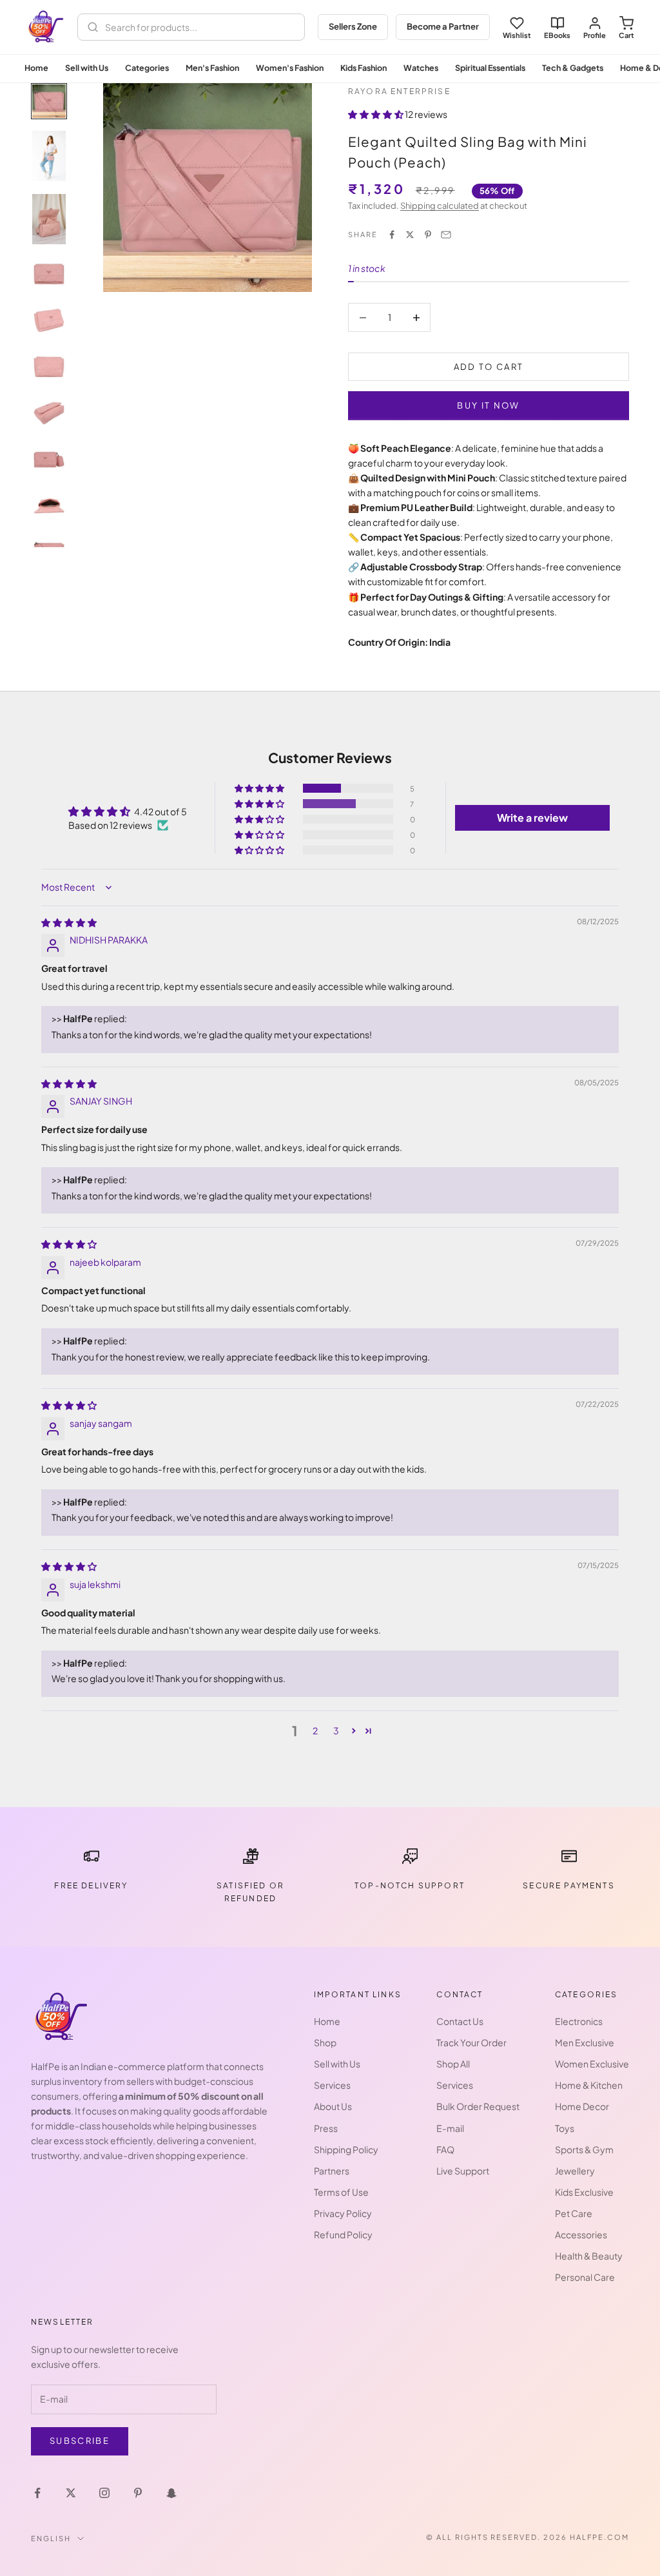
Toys (565, 2128)
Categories (147, 68)
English (51, 2538)
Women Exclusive (592, 2064)
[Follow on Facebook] (37, 2493)
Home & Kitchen (589, 2085)
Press (326, 2128)
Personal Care (585, 2277)
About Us (333, 2106)
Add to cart (489, 367)
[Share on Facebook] (392, 235)
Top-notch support (410, 1885)
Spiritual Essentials (490, 68)
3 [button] (336, 1730)
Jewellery (575, 2171)
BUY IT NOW (488, 405)
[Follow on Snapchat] (171, 2493)
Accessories (581, 2234)
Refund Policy (343, 2234)
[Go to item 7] (49, 413)
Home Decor (582, 2106)
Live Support (463, 2171)
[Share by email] (446, 235)
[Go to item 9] (49, 506)
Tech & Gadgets (573, 68)
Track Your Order (471, 2042)
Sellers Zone (353, 26)
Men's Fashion (212, 68)
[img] (69, 922)
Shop (325, 2042)
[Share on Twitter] (410, 235)
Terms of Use (341, 2192)
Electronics (579, 2021)
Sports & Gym (584, 2149)
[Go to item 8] (49, 460)
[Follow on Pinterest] (138, 2493)
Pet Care (574, 2213)
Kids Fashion (364, 68)
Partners (332, 2171)
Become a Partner (443, 26)
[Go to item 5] (49, 320)
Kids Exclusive (584, 2192)
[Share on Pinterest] (428, 235)
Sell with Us (87, 68)
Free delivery (91, 1885)
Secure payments (568, 1885)
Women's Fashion (290, 68)
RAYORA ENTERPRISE (399, 91)
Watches (421, 68)
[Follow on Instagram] (104, 2493)
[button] (376, 114)
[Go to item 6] (49, 367)
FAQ (445, 2149)
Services (332, 2085)
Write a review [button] (532, 818)
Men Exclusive (585, 2042)
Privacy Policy (343, 2213)
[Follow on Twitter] (71, 2493)
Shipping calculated (440, 206)
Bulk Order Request (478, 2106)
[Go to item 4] (49, 274)
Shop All (453, 2064)
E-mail (450, 2128)
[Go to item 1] (49, 101)
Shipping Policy (346, 2149)
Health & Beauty (589, 2256)
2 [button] (315, 1730)
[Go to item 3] (49, 219)
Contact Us (460, 2021)
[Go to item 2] (49, 156)
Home (36, 68)
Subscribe (80, 2441)
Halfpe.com (599, 2537)
